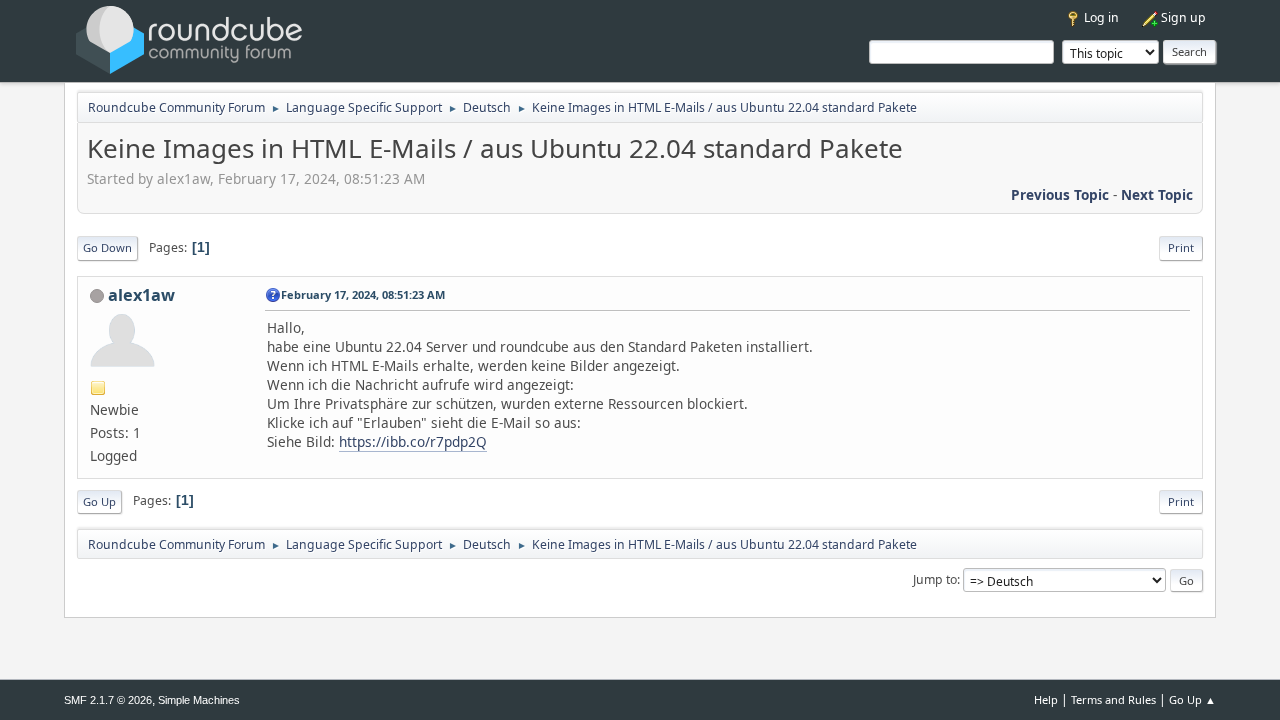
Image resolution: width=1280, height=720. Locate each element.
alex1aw (141, 295)
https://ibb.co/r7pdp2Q (413, 441)
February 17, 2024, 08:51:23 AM (363, 294)
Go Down (107, 247)
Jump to (935, 579)
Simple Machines (199, 700)
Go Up (99, 501)
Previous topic (1060, 194)
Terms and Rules (1113, 699)
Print (1181, 247)
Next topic (1157, 194)
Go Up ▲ (1192, 699)
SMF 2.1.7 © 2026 (108, 700)
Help (1046, 699)
